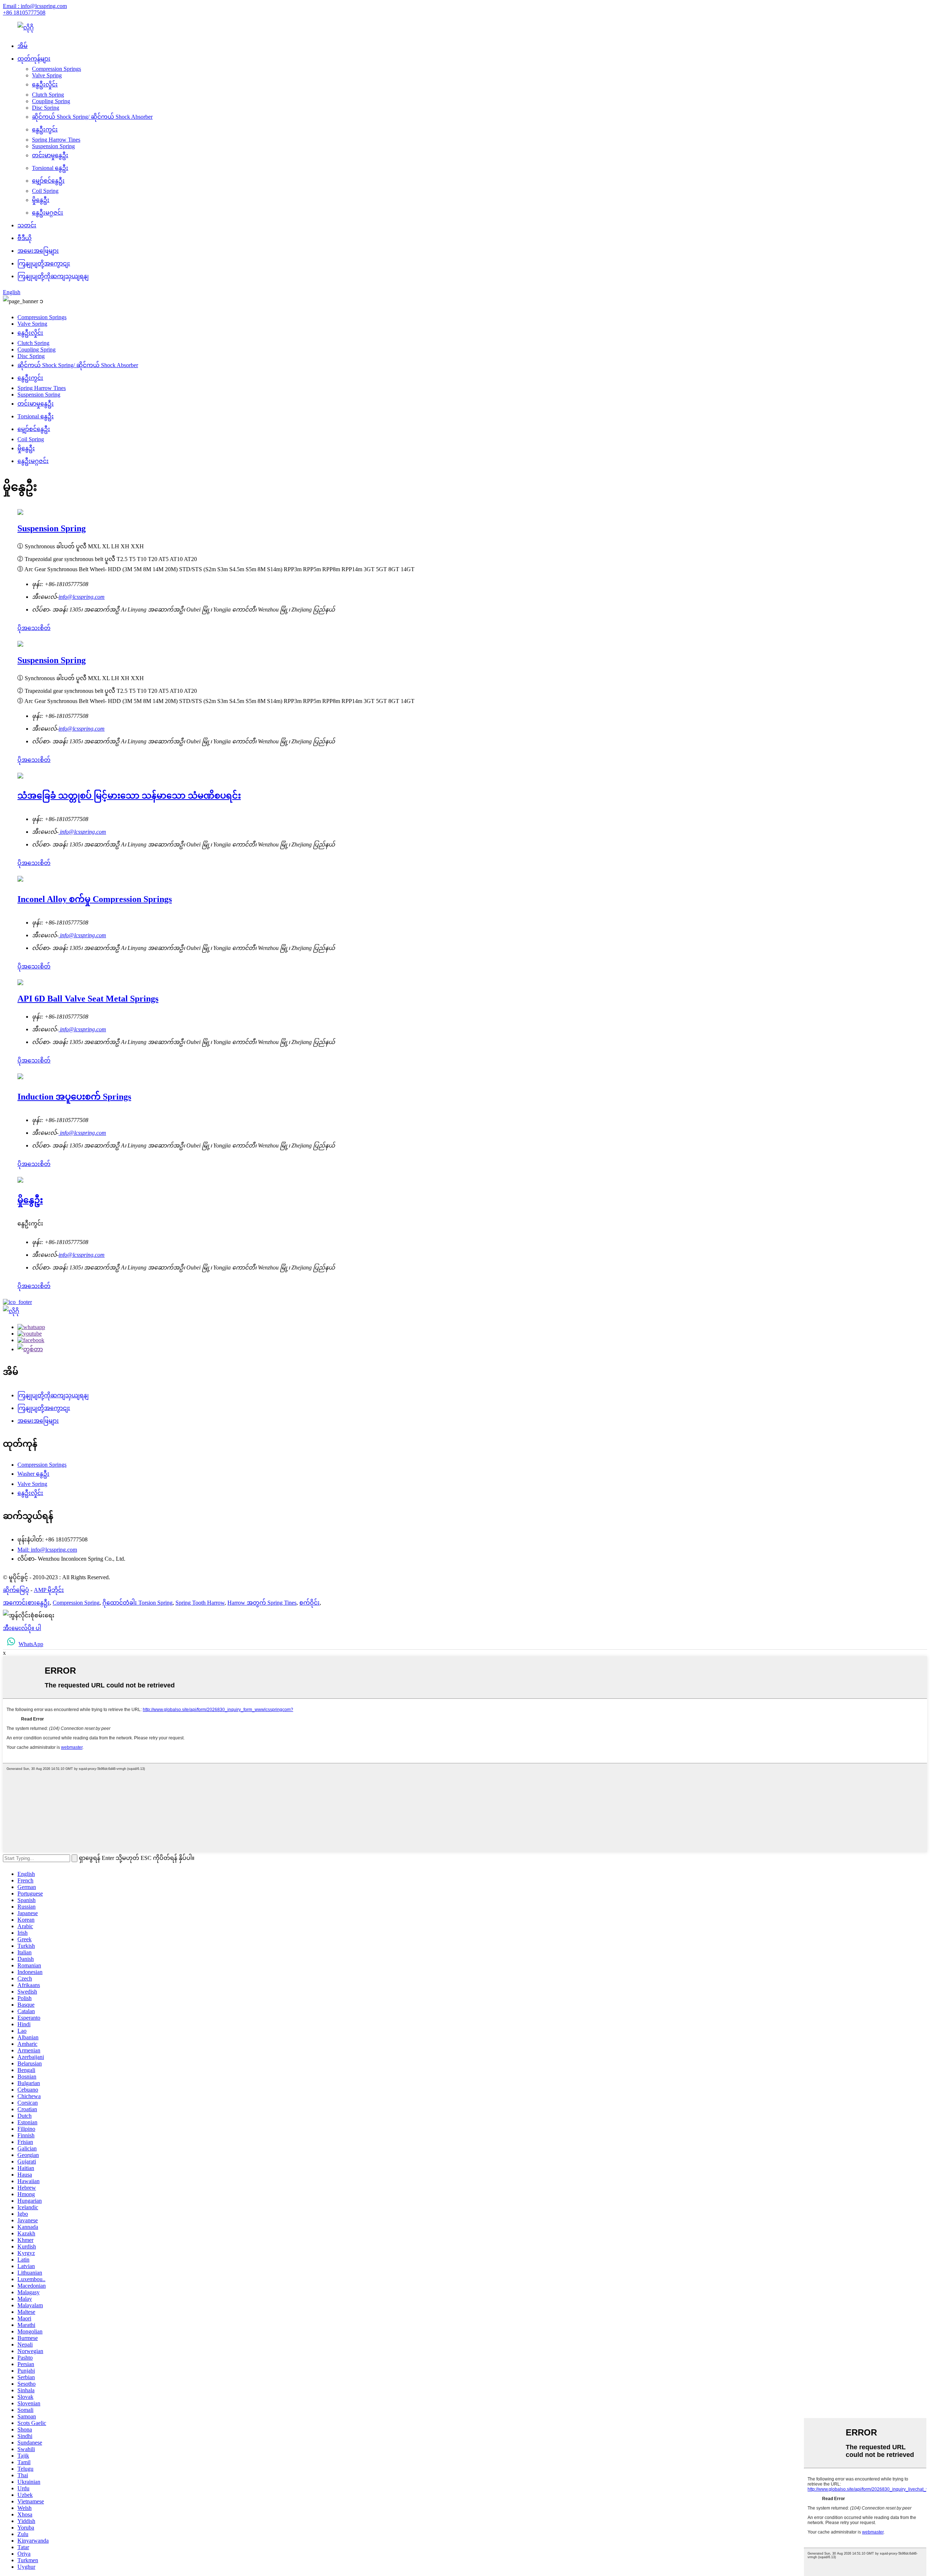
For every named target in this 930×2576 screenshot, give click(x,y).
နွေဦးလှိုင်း (45, 84)
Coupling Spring (51, 101)
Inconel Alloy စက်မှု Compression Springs (95, 899)
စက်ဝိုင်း (310, 1603)
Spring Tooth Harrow (200, 1603)
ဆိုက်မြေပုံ (16, 1590)
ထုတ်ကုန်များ (34, 59)
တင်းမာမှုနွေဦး (50, 155)
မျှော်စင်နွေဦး (48, 181)
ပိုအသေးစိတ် (34, 628)
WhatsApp (31, 1644)
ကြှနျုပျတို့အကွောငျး (44, 263)
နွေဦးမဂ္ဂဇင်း (48, 213)
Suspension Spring (53, 146)
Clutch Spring (48, 95)
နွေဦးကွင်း (45, 129)
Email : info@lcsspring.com (35, 6)
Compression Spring (76, 1603)
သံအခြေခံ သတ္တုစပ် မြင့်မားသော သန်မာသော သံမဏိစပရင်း (129, 796)
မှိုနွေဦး (41, 200)
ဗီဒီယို (25, 238)
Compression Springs (56, 69)
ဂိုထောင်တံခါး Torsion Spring (138, 1603)
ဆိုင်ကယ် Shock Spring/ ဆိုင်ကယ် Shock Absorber (92, 117)
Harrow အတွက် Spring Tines (262, 1603)
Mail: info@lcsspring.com (47, 1550)
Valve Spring (47, 75)
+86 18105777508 (24, 13)
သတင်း (27, 225)
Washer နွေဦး (33, 1474)
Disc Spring (46, 108)
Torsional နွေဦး (50, 168)
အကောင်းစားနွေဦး (26, 1603)
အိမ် (23, 46)
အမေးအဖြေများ (38, 251)
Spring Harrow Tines (56, 140)
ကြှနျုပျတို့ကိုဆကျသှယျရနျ (53, 276)
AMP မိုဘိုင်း (49, 1590)
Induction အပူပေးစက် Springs (74, 1097)
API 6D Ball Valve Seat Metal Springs (88, 999)
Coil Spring (45, 191)
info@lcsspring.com (82, 597)
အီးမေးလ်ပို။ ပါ (22, 1628)
